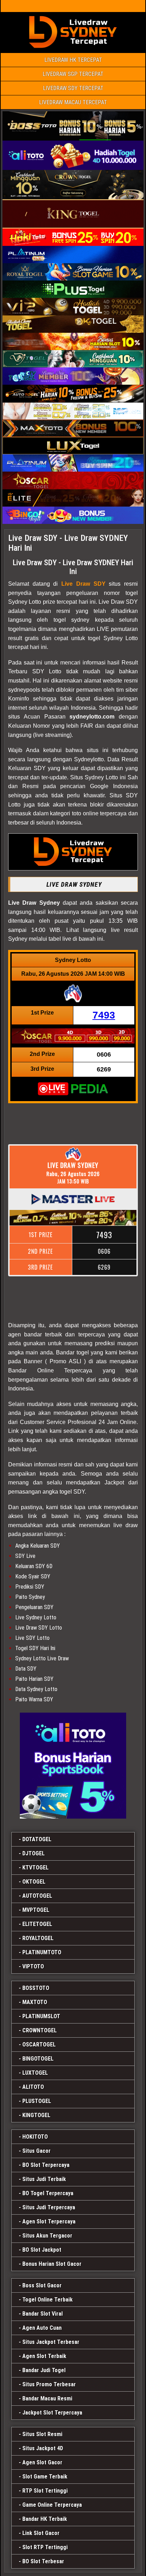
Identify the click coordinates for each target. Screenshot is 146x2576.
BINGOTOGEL (38, 2059)
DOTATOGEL (37, 1839)
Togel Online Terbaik (47, 2300)
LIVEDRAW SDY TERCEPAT (73, 88)
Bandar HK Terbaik (45, 2519)
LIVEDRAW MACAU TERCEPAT (73, 102)
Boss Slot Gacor (42, 2285)
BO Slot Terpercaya (46, 2165)
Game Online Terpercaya (52, 2505)
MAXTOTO (35, 2002)
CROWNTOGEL (40, 2030)
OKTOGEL (34, 1882)
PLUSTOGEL (37, 2101)
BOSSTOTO (36, 1988)
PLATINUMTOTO (42, 1952)
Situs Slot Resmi (42, 2434)
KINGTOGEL (36, 2115)
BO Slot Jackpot (42, 2250)
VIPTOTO (33, 1966)
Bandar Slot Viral (43, 2314)
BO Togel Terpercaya (48, 2193)
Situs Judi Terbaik (44, 2179)
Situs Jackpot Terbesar (51, 2342)
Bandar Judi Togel (44, 2370)
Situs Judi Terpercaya (49, 2207)
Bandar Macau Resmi (47, 2398)
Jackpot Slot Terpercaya (52, 2413)
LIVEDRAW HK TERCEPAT (73, 60)
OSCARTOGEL (39, 2045)
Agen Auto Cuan (42, 2328)
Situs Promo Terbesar (49, 2384)
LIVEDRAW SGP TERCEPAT (73, 74)
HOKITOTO (35, 2137)
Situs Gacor (36, 2151)
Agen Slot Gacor (42, 2462)
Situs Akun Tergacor (47, 2236)
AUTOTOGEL (37, 1896)
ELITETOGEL (37, 1924)
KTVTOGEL (35, 1868)
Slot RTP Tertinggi (45, 2547)
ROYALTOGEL (38, 1938)
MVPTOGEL (36, 1910)
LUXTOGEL (35, 2073)
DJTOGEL (33, 1853)
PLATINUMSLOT (41, 2016)
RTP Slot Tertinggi (45, 2491)
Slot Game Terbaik (45, 2477)
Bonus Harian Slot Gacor (52, 2264)
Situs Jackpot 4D (43, 2448)
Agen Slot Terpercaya (49, 2221)
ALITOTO (33, 2087)
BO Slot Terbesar (43, 2561)
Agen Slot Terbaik (44, 2356)
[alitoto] (73, 1766)
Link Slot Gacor (41, 2533)
